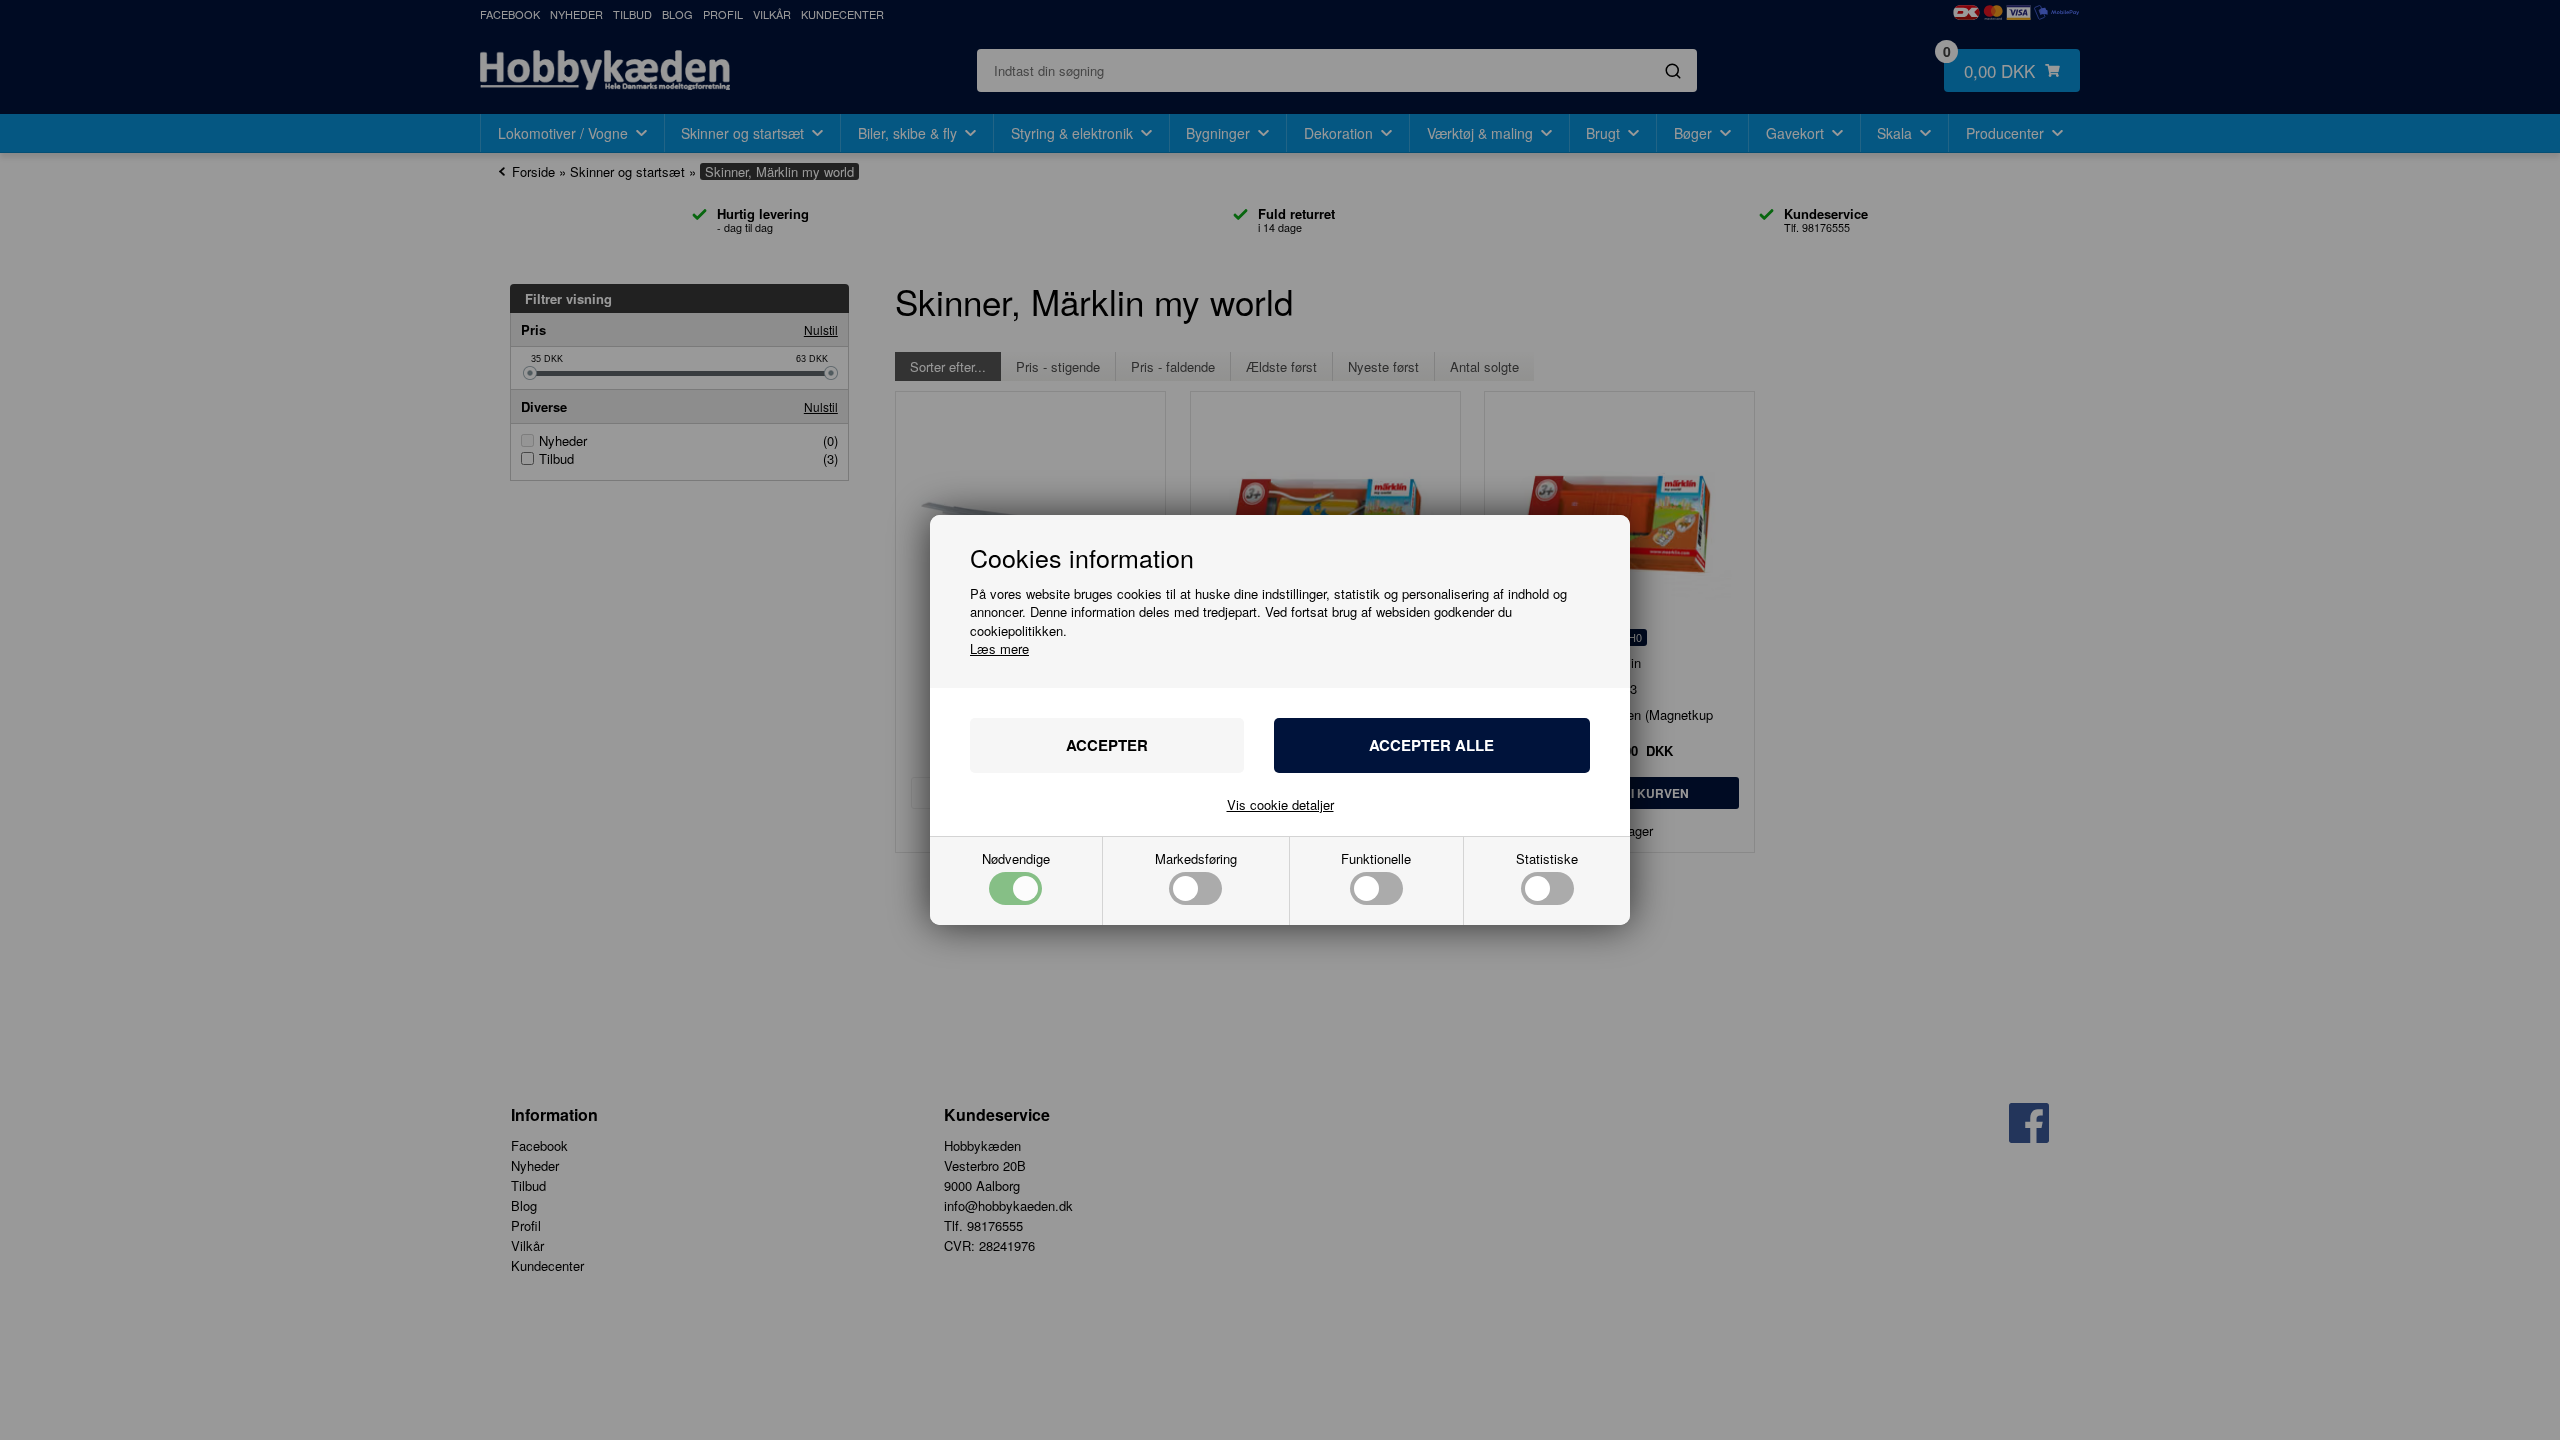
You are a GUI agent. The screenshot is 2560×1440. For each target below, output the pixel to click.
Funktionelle (1376, 860)
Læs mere (999, 648)
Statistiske (1547, 860)
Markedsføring (1196, 860)
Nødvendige (1016, 860)
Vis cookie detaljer (1280, 804)
